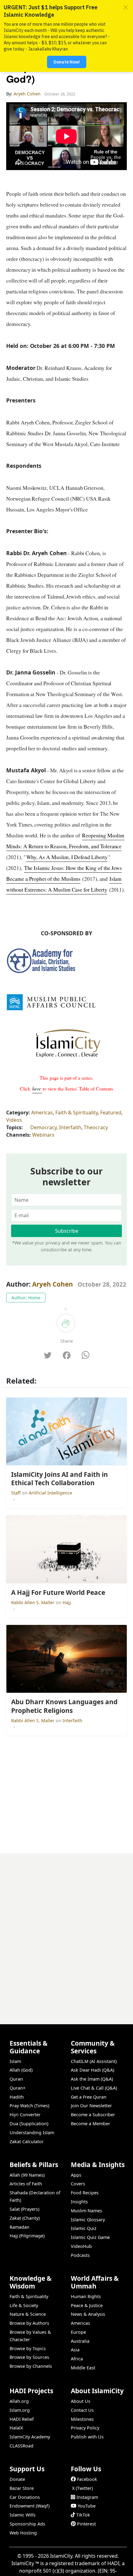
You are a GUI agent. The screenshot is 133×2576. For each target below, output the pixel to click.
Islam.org (20, 2410)
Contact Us (82, 2410)
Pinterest (86, 2524)
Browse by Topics (28, 2348)
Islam (15, 2061)
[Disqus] (66, 1931)
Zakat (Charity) (25, 2218)
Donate (17, 2479)
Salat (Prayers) (24, 2209)
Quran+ (17, 2088)
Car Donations (25, 2497)
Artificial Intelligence (50, 1493)
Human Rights (86, 2296)
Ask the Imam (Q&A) (92, 2079)
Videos (14, 1120)
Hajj (67, 1602)
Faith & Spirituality (77, 1112)
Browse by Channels (31, 2366)
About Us (81, 2401)
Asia (75, 2350)
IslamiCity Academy (30, 2437)
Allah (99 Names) (27, 2175)
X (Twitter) (82, 2488)
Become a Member (90, 2124)
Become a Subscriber (93, 2115)
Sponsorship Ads (27, 2524)
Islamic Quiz (84, 2228)
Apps (76, 2175)
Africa (77, 2359)
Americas (42, 1112)
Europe (78, 2332)
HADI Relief (22, 2419)
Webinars (43, 1135)
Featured (111, 1112)
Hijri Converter (25, 2115)
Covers (78, 2184)
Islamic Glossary (88, 2220)
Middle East (83, 2368)
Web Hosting (23, 2533)
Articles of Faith (26, 2184)
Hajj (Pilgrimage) (27, 2236)
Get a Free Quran (89, 2097)
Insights (79, 2202)
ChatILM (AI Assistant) (94, 2061)
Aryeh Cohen (53, 1284)
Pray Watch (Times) (29, 2106)
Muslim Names (86, 2211)
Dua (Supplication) (29, 2124)
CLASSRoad (21, 2446)
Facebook (87, 2479)
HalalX (16, 2428)
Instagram (87, 2497)
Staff (17, 1493)
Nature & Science (28, 2314)
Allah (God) (21, 2070)
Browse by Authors (29, 2323)
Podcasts (80, 2255)
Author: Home (26, 1298)
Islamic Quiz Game (90, 2237)
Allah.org (19, 2401)
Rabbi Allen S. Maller (33, 1602)
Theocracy (96, 1127)
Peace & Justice (87, 2305)
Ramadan (19, 2227)
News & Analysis (88, 2314)
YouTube (87, 2506)
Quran (16, 2079)
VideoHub (81, 2246)
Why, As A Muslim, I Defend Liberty (67, 857)
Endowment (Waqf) (30, 2506)
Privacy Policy (85, 2428)
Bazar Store (22, 2488)
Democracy (43, 1127)
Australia (80, 2341)
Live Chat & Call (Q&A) (94, 2088)
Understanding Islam (32, 2133)
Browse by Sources (29, 2357)
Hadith (17, 2097)
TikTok (83, 2515)
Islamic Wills (23, 2515)
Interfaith (70, 1127)
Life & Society (24, 2305)
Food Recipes (85, 2193)
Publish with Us (87, 2437)
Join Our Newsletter (91, 2106)
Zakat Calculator (27, 2142)
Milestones (82, 2419)
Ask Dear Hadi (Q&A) (92, 2070)
